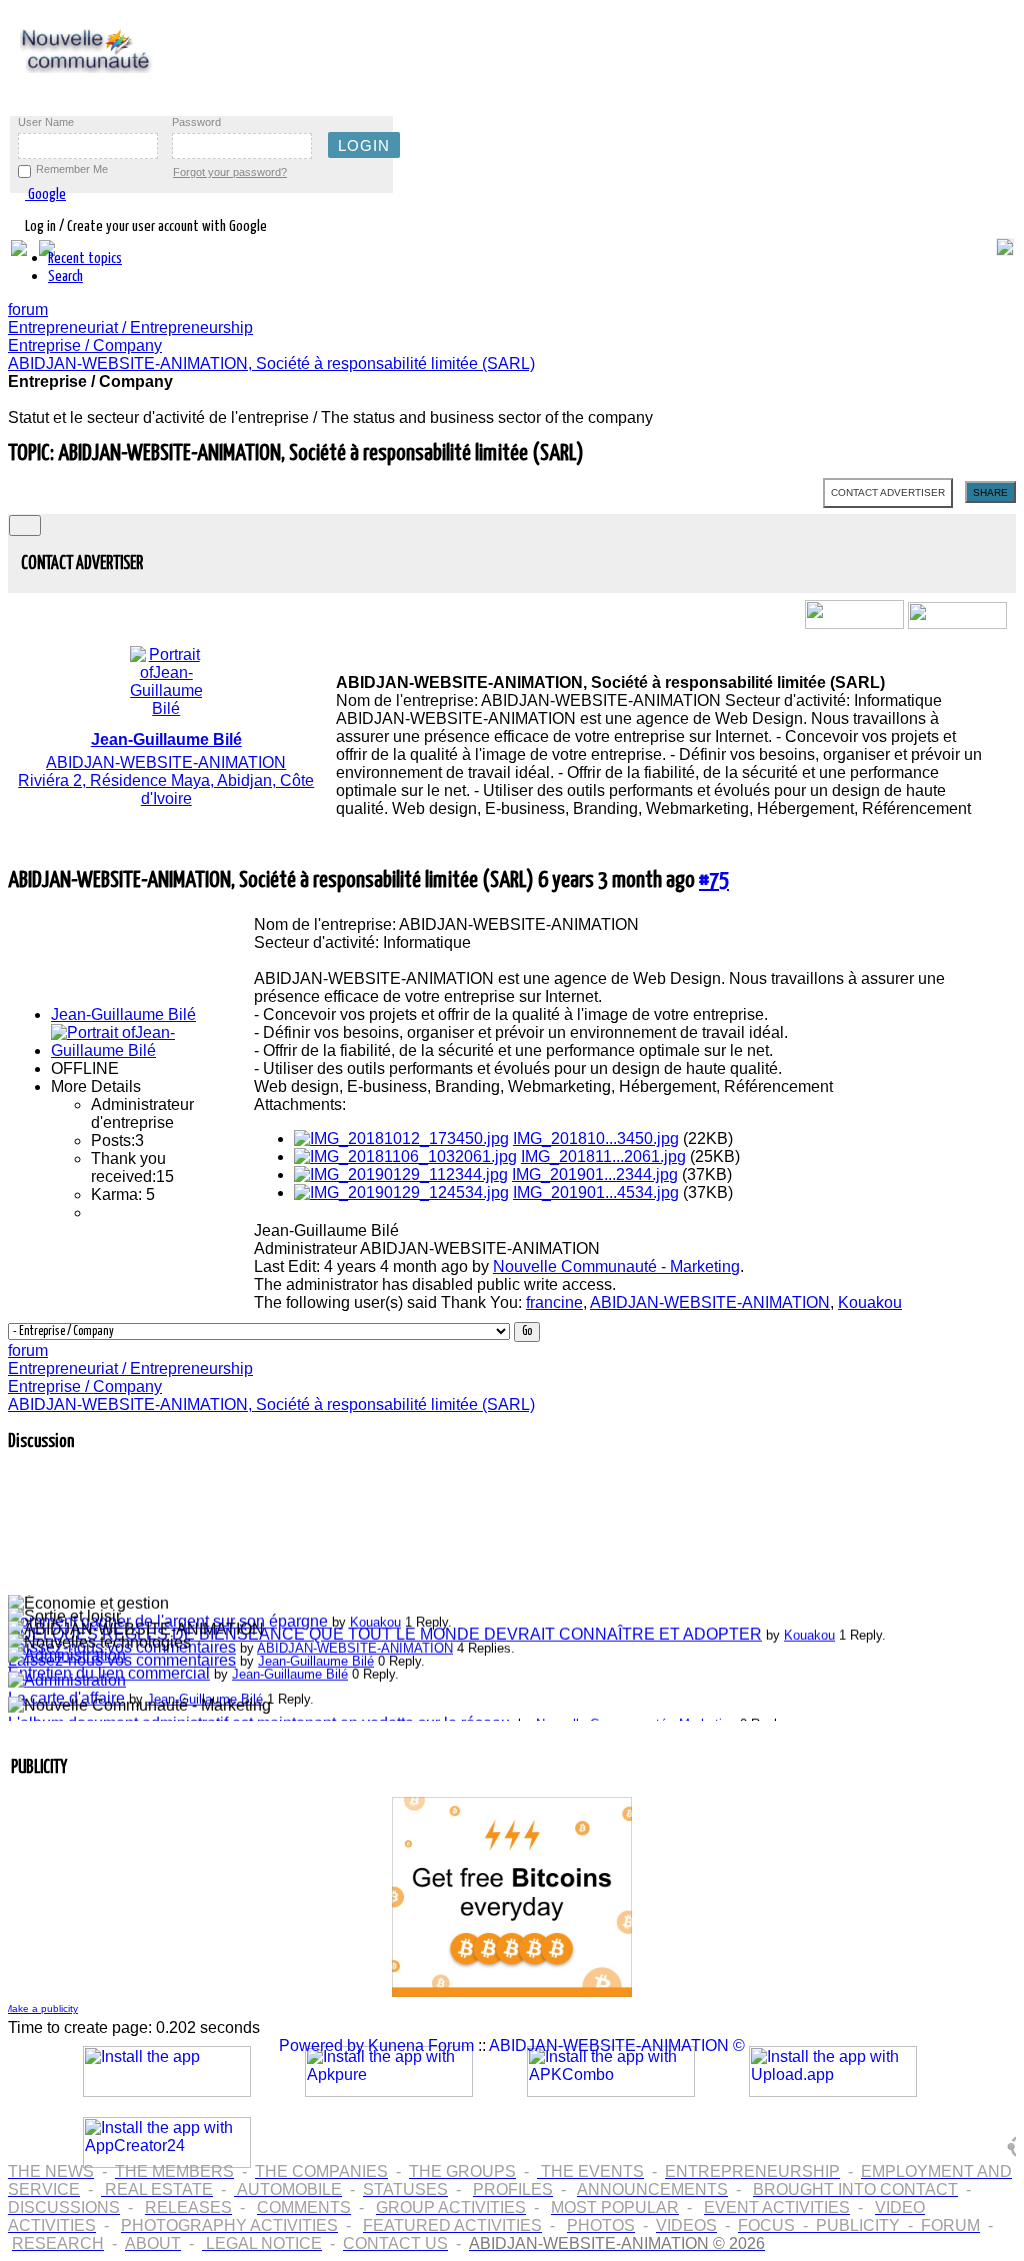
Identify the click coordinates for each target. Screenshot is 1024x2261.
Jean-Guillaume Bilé (123, 1014)
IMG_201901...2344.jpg (595, 1174)
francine (554, 1302)
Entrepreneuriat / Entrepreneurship (130, 327)
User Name (46, 122)
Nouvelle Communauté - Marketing (616, 1266)
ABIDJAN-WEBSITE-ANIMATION (710, 1302)
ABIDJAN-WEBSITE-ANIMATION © (617, 2045)
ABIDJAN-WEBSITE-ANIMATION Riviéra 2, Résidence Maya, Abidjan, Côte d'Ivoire (166, 769)
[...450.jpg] (401, 1138)
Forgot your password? (230, 172)
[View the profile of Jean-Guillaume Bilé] (123, 1050)
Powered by (321, 2045)
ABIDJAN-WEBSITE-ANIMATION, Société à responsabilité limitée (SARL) (271, 363)
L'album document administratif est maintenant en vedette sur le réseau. (261, 1717)
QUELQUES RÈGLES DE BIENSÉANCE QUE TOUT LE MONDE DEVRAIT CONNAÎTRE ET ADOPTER (385, 1628)
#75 (714, 880)
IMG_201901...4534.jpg (596, 1192)
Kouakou (870, 1302)
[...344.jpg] (401, 1174)
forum (28, 309)
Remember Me (72, 169)
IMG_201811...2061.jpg (603, 1156)
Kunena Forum (421, 2045)
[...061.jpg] (405, 1156)
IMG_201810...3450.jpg (596, 1138)
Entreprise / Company (85, 345)
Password (196, 122)
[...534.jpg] (401, 1192)
